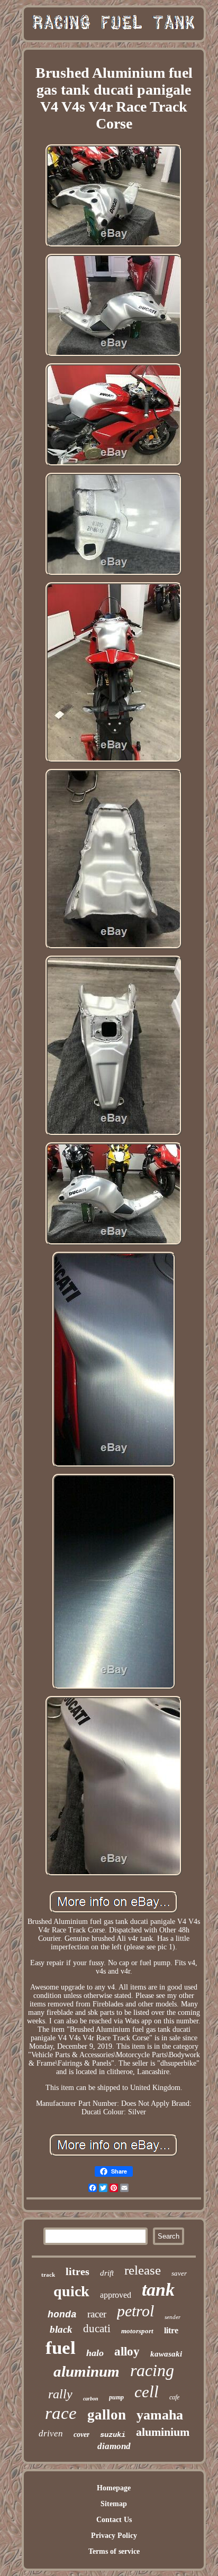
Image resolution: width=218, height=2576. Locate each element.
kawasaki (166, 2354)
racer (97, 2314)
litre (171, 2330)
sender (172, 2317)
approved (116, 2295)
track (48, 2275)
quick (71, 2291)
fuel (61, 2348)
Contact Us (114, 2520)
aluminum (87, 2371)
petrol (135, 2311)
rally (60, 2394)
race (61, 2413)
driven (51, 2433)
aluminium (163, 2432)
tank (158, 2290)
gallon (107, 2415)
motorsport (137, 2331)
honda (62, 2315)
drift (107, 2273)
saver (179, 2273)
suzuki (113, 2435)
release (143, 2270)
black (61, 2329)
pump (116, 2397)
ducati (97, 2329)
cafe (174, 2397)
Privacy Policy (114, 2536)
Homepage (114, 2488)
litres (78, 2271)
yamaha (160, 2415)
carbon (91, 2399)
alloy (127, 2352)
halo (95, 2353)
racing (152, 2370)
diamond (114, 2446)
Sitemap (114, 2504)
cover (81, 2435)
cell (147, 2392)
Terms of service (114, 2551)
